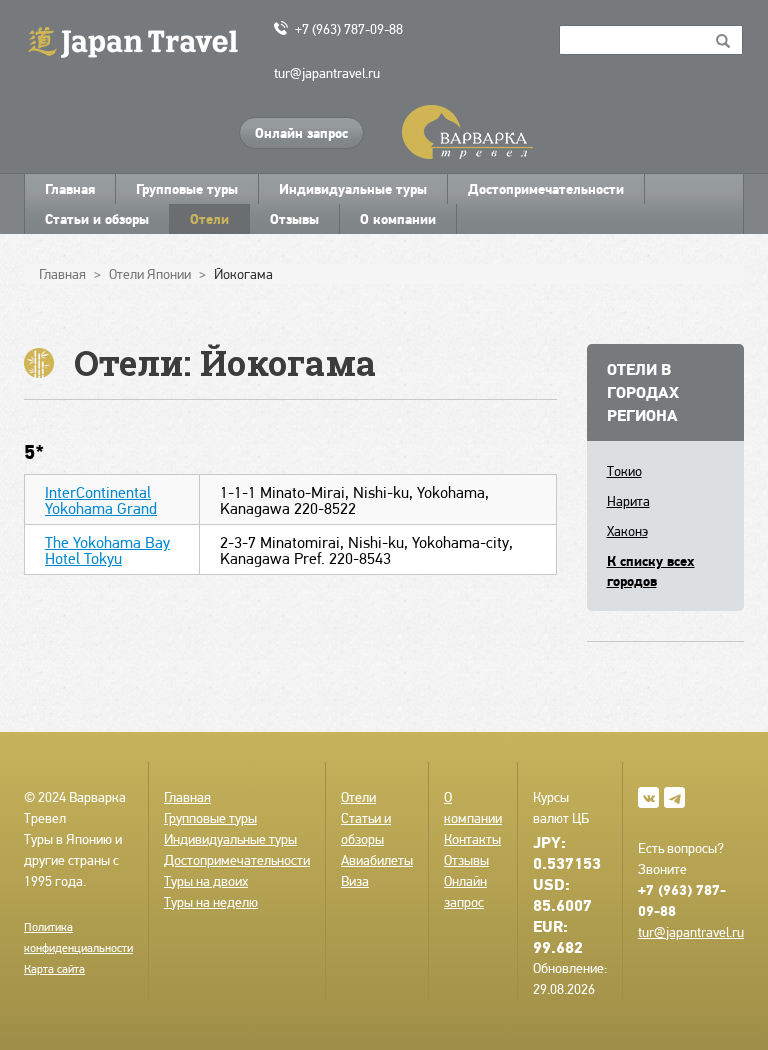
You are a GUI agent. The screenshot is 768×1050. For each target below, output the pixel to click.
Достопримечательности (546, 189)
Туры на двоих (206, 881)
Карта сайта (54, 969)
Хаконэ (627, 531)
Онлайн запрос (301, 133)
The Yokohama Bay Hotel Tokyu (107, 550)
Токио (624, 471)
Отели (209, 219)
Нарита (628, 501)
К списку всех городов (651, 571)
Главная (70, 189)
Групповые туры (187, 189)
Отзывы (294, 219)
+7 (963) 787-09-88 (349, 29)
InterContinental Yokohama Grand (101, 500)
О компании (398, 219)
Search (723, 40)
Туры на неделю (211, 902)
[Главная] (141, 40)
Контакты (472, 839)
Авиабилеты (377, 860)
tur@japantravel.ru (327, 73)
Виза (355, 881)
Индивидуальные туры (353, 189)
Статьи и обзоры (97, 219)
